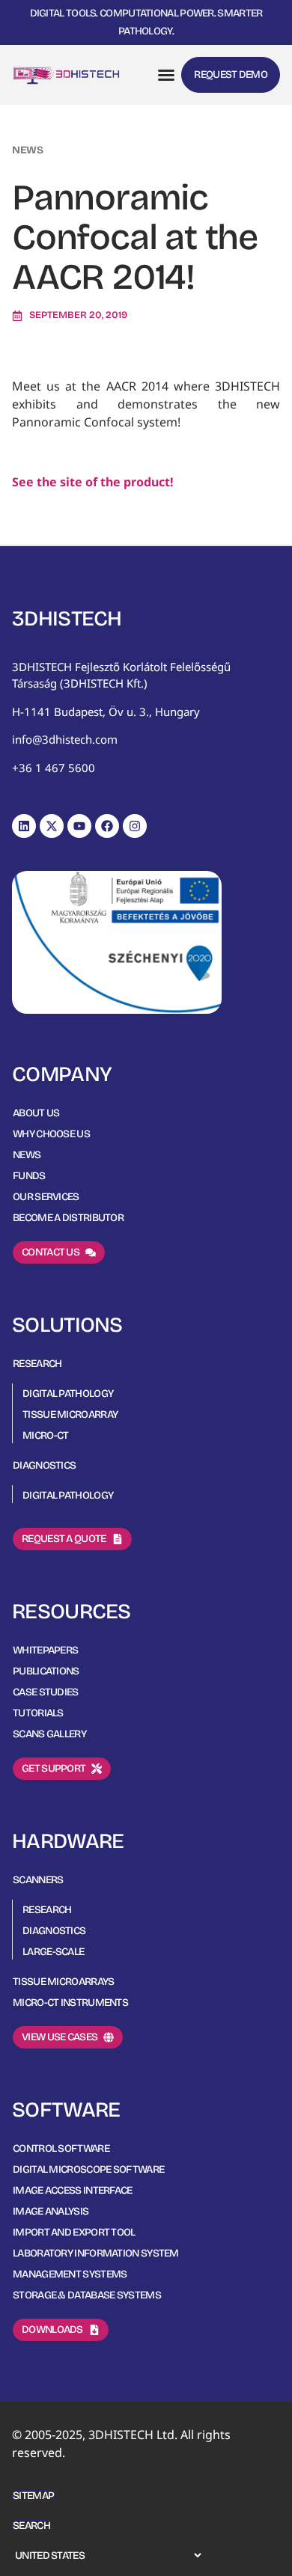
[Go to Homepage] (66, 75)
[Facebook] (107, 826)
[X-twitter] (52, 826)
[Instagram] (135, 826)
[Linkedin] (24, 826)
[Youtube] (79, 826)
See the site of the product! (93, 482)
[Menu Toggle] (166, 75)
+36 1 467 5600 (54, 768)
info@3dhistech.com (65, 739)
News (28, 150)
